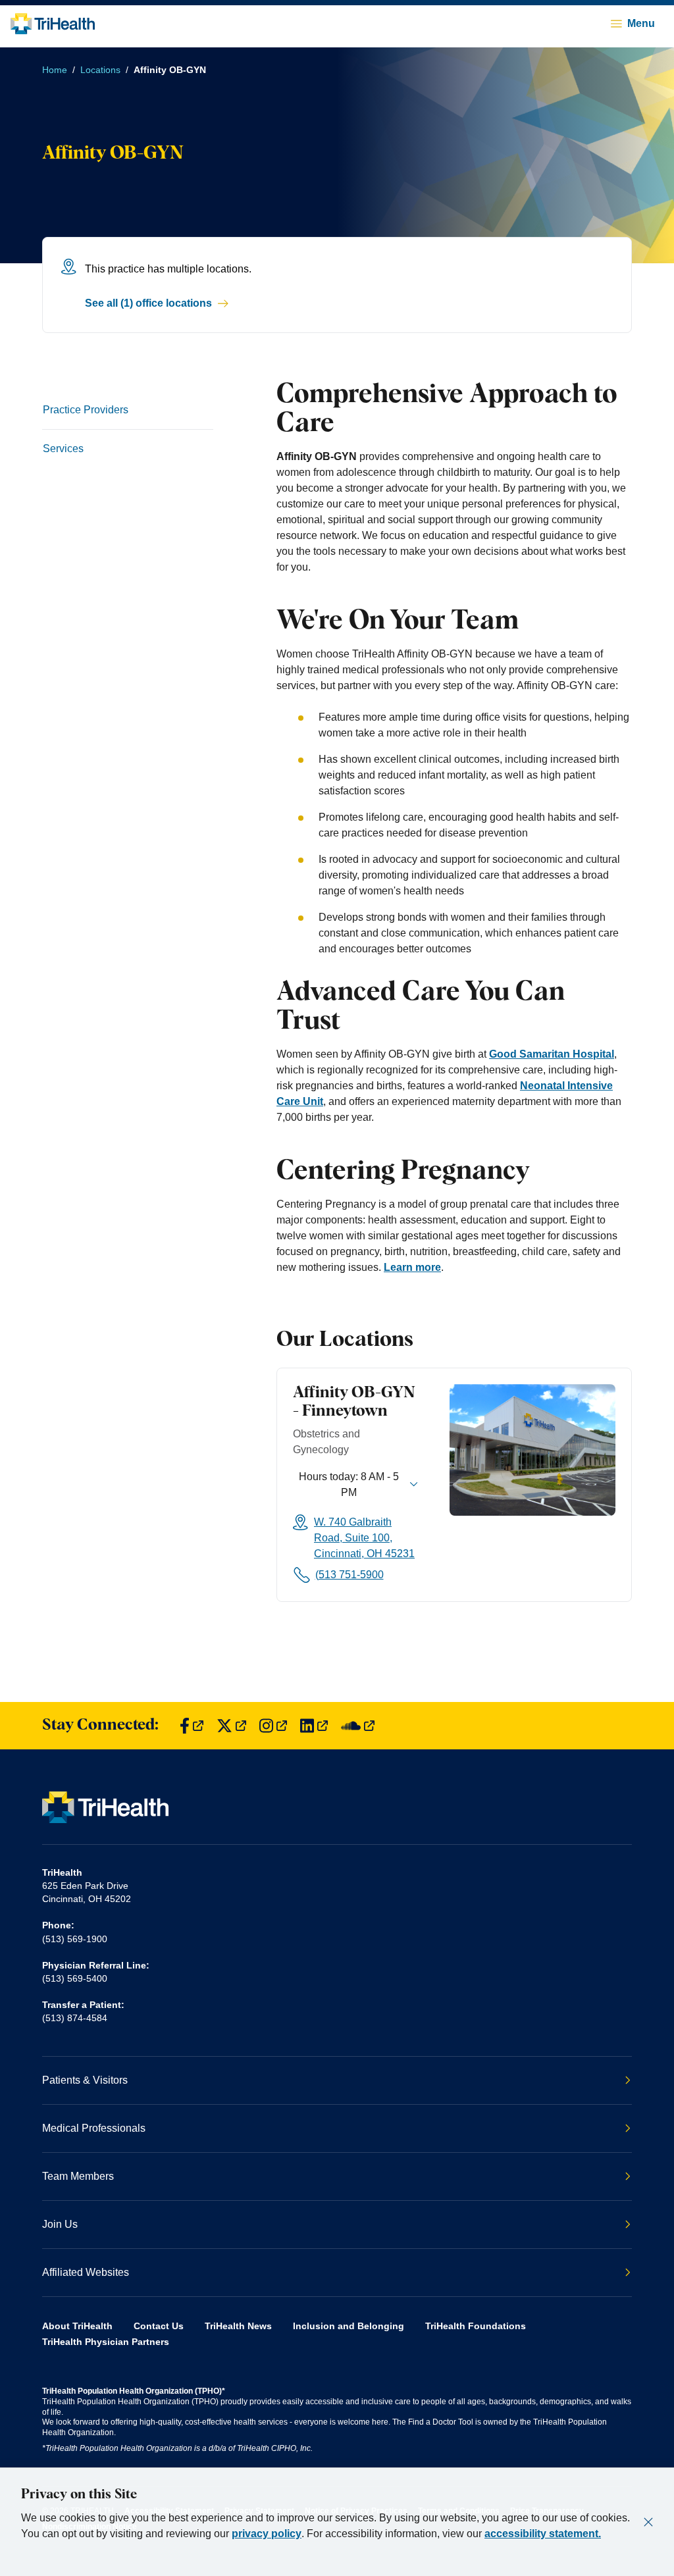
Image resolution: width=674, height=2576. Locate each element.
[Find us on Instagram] (273, 1726)
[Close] (648, 2522)
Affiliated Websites (86, 2272)
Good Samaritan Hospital (552, 1054)
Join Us (60, 2224)
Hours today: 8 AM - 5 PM (349, 1484)
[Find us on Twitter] (231, 1726)
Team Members (78, 2176)
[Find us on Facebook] (192, 1726)
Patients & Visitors (85, 2080)
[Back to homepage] (53, 24)
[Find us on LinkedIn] (314, 1726)
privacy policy (267, 2534)
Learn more (412, 1267)
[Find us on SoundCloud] (358, 1726)
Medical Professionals (94, 2128)
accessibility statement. (543, 2534)
